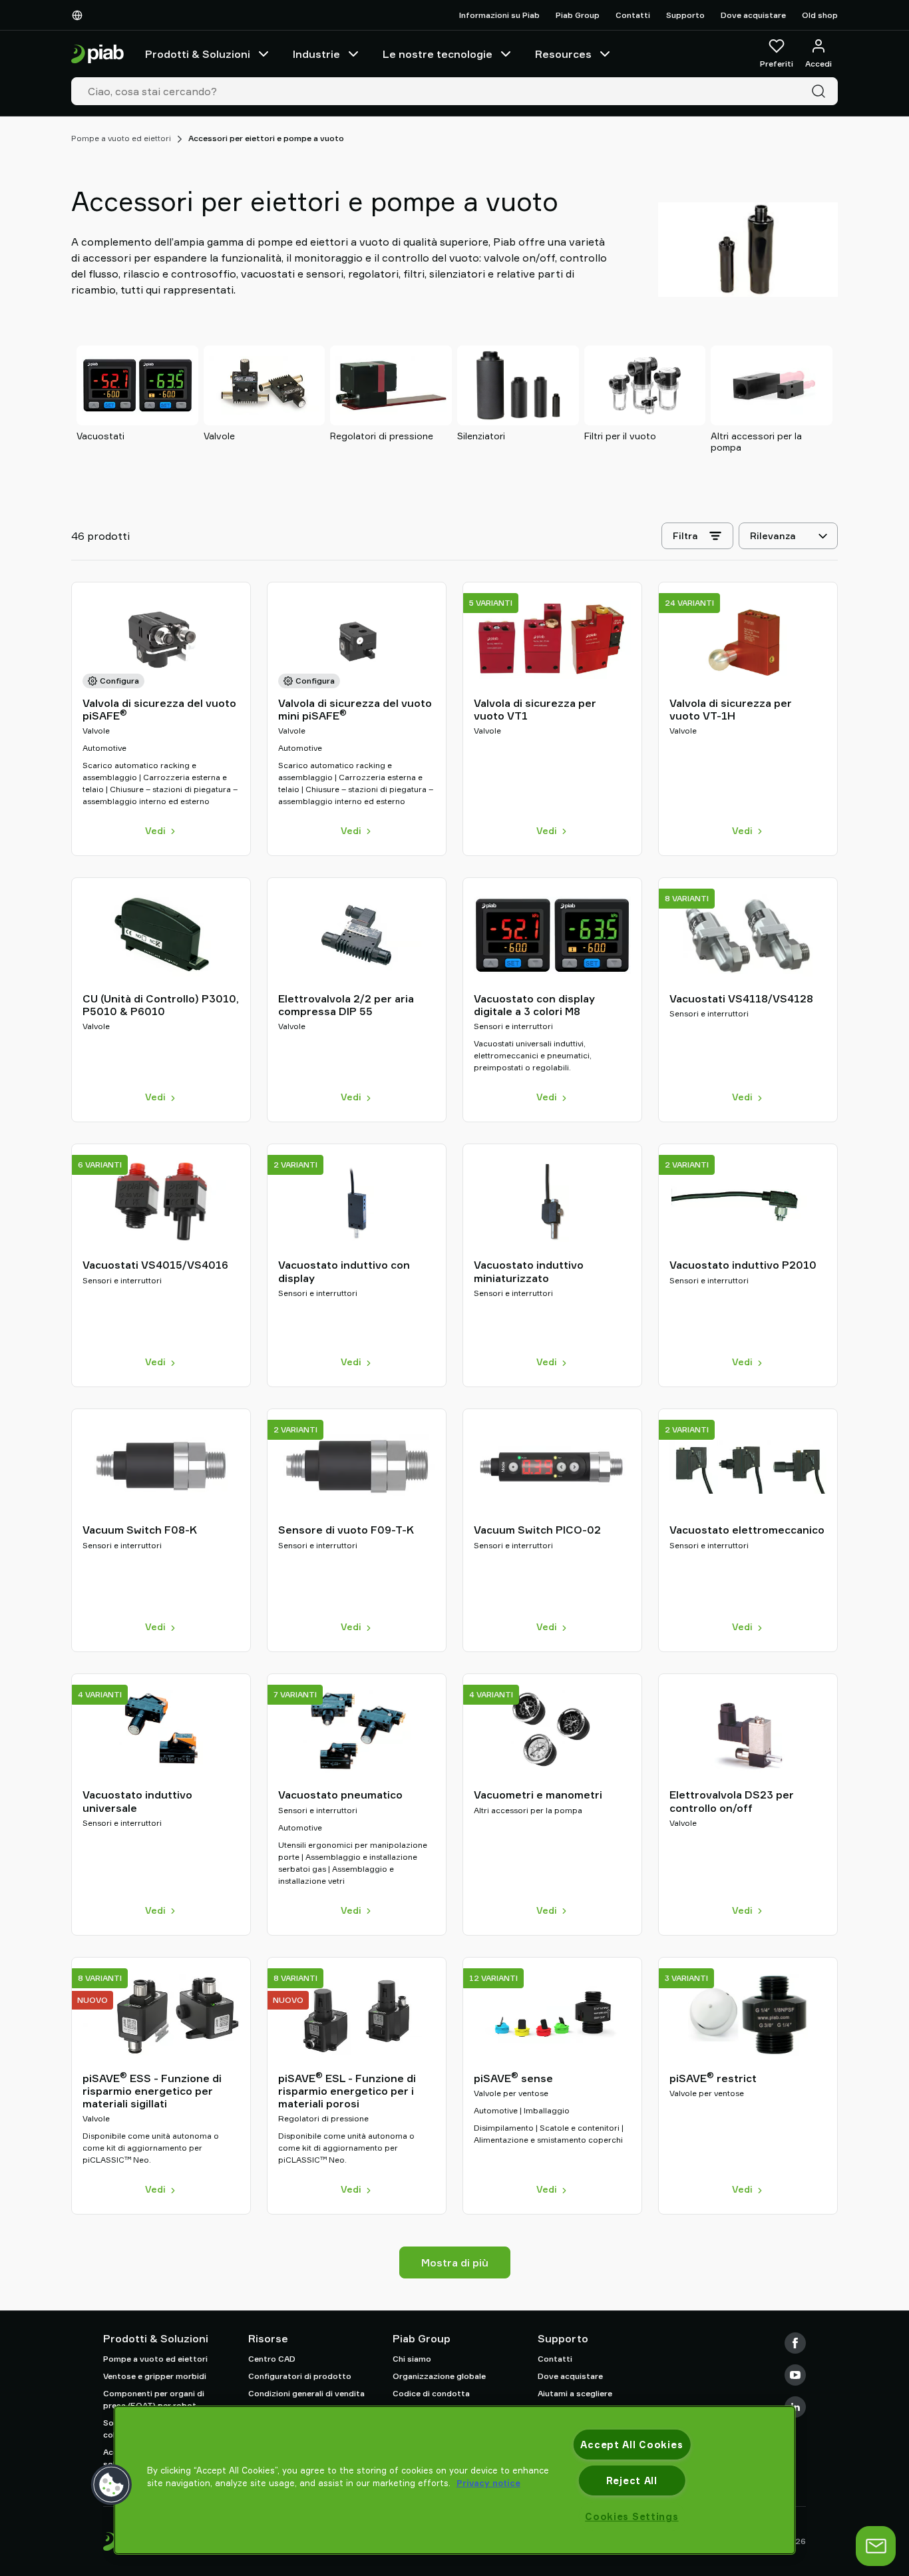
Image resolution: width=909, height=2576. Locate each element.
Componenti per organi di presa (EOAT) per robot (154, 2399)
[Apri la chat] (876, 2546)
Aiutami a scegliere (575, 2393)
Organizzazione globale (439, 2376)
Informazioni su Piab (499, 15)
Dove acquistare (753, 15)
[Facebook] (795, 2343)
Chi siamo (412, 2359)
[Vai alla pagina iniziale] (97, 54)
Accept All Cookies (632, 2445)
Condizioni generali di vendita (306, 2393)
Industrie (316, 54)
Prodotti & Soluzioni (198, 54)
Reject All (632, 2480)
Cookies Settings (632, 2516)
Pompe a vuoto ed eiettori (121, 138)
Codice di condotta (431, 2393)
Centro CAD (272, 2359)
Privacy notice (488, 2483)
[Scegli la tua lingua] (80, 15)
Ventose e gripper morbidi (155, 2376)
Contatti (633, 15)
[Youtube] (795, 2375)
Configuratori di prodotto (300, 2376)
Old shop (820, 15)
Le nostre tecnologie (438, 54)
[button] (112, 2485)
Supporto (685, 15)
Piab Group (578, 15)
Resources (563, 54)
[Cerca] (821, 91)
